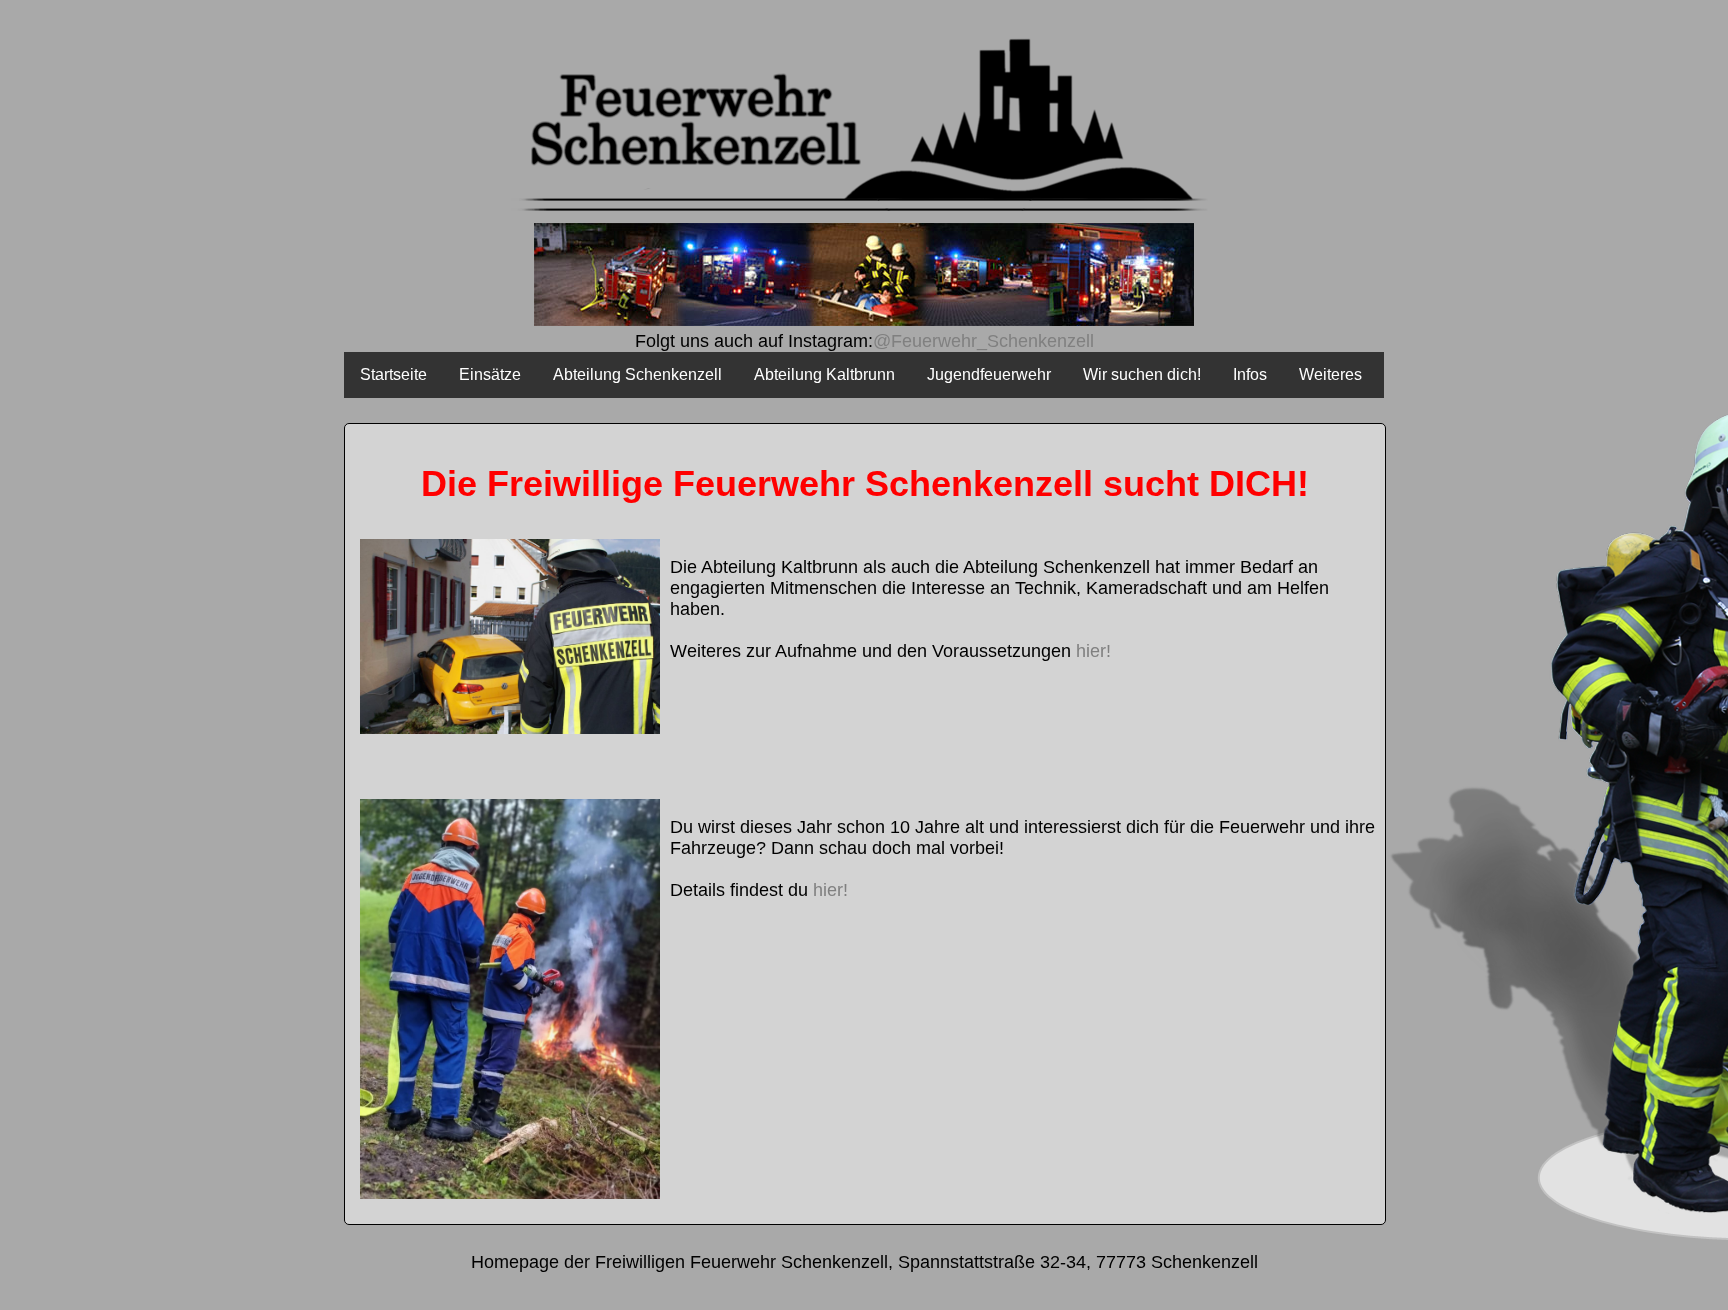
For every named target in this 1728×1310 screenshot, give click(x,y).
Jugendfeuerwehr (989, 374)
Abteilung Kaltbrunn (824, 374)
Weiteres (1330, 374)
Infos (1250, 374)
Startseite (393, 374)
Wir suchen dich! (1142, 374)
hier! (1093, 651)
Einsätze (490, 374)
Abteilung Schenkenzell (637, 374)
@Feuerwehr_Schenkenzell (983, 341)
